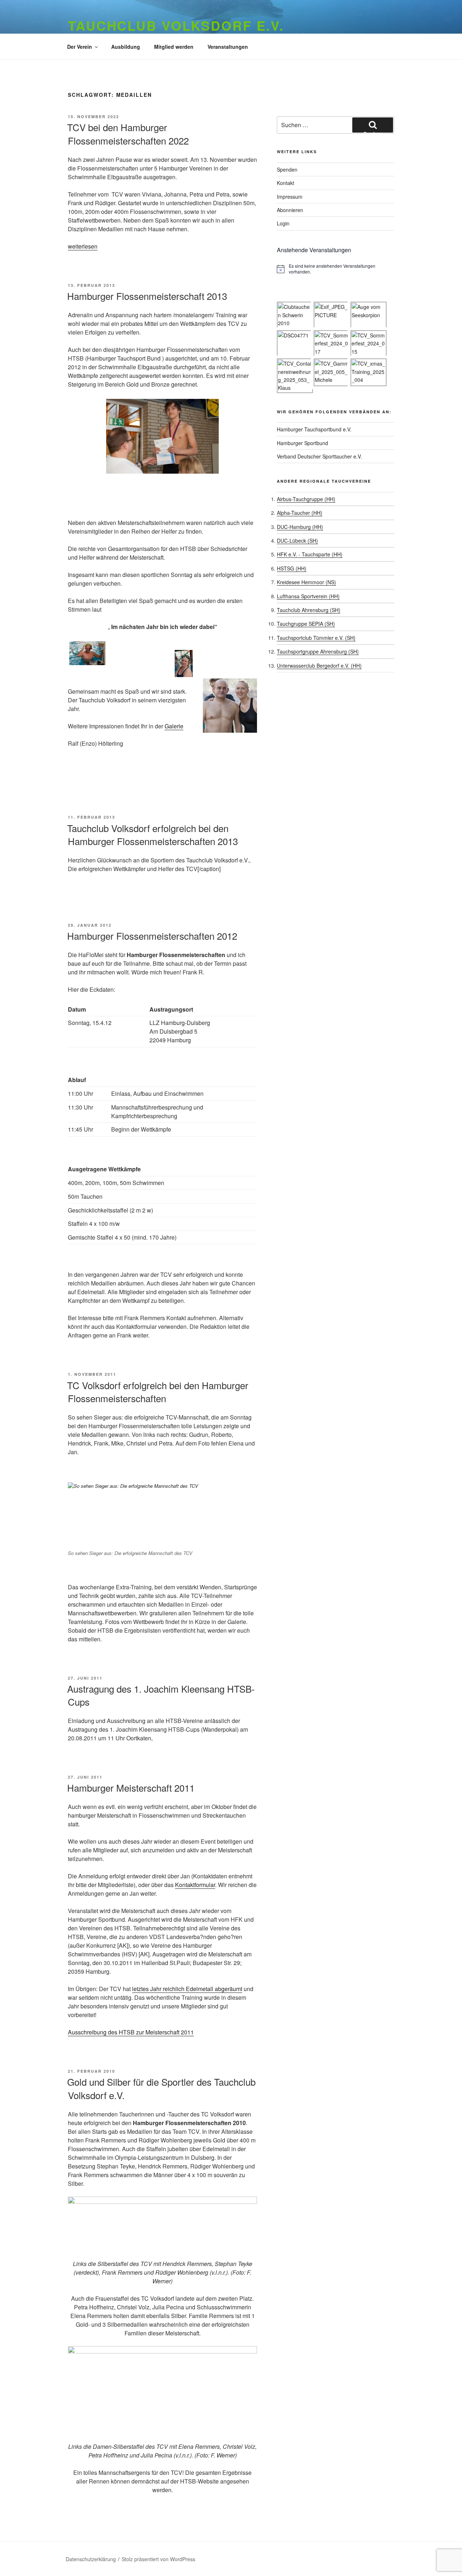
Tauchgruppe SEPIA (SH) (306, 624)
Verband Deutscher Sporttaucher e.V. (319, 456)
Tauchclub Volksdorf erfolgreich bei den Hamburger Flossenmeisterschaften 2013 (152, 834)
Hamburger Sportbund (302, 443)
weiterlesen (83, 246)
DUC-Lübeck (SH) (297, 540)
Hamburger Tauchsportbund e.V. (314, 429)
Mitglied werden (174, 47)
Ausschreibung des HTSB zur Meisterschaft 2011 (131, 2032)
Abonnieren (290, 210)
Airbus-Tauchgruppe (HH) (306, 499)
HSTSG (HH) (292, 568)
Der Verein (80, 47)
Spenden (287, 169)
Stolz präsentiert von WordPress (158, 2559)
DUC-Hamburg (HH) (300, 527)
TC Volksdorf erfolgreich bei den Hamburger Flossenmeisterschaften (158, 1392)
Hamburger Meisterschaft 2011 (131, 1787)
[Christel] (162, 664)
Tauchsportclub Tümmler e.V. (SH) (316, 638)
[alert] (335, 269)
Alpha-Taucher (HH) (300, 513)
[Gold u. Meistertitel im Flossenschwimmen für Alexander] (162, 436)
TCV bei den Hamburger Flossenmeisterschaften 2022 (128, 133)
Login (283, 223)
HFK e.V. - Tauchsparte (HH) (310, 554)
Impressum (290, 197)
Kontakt (286, 183)
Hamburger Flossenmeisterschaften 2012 (152, 936)
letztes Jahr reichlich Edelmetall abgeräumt (187, 1989)
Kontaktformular (195, 1885)
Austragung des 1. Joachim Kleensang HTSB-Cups (161, 1695)
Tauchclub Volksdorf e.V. (176, 25)
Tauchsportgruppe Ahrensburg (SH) (318, 651)
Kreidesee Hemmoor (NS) (306, 582)
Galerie (174, 726)
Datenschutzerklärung (91, 2559)
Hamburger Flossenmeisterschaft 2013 (147, 296)
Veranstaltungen (228, 47)
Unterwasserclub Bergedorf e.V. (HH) (319, 665)
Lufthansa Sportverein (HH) (308, 596)
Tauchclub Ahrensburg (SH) (309, 610)
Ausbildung (126, 47)
